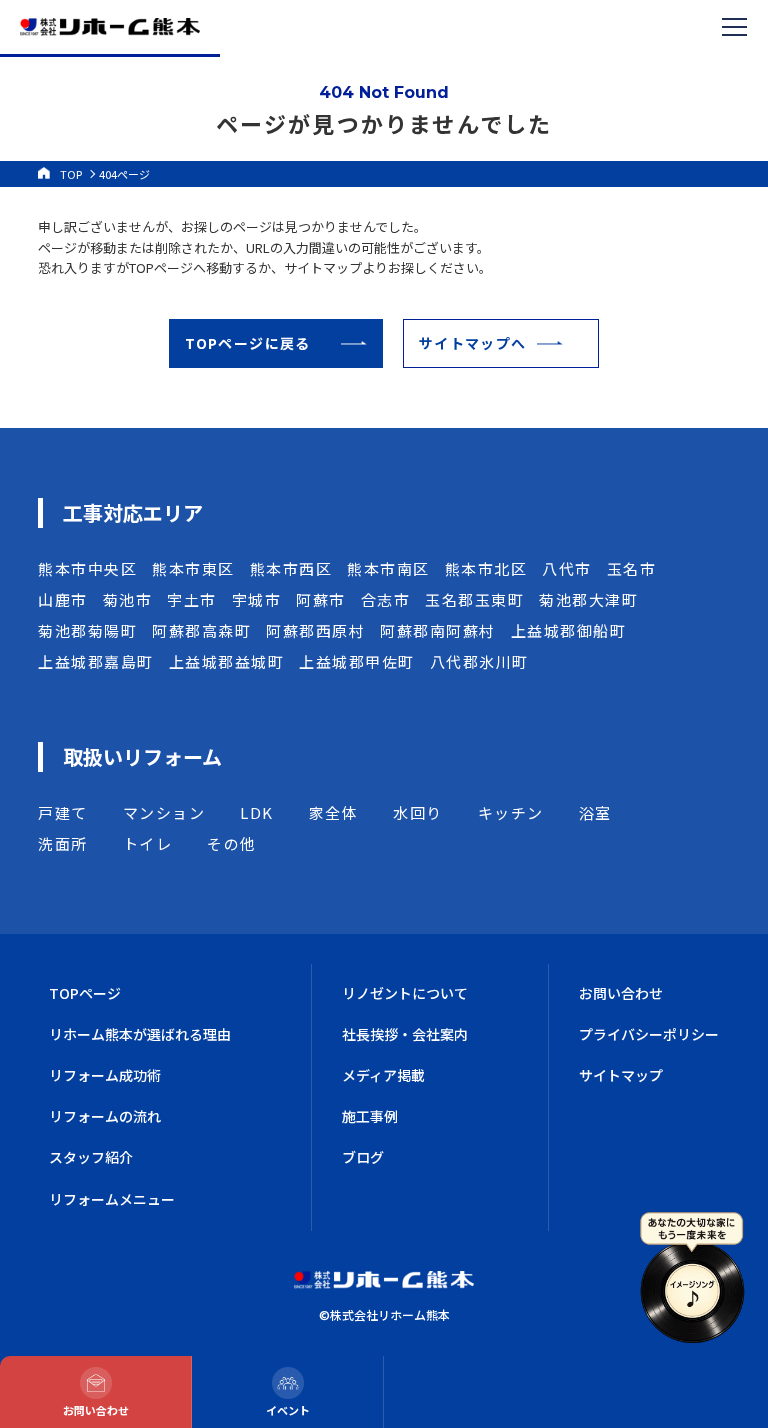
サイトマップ (621, 1075)
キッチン (511, 812)
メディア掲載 (383, 1075)
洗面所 (63, 843)
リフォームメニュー (112, 1199)
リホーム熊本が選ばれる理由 (140, 1034)
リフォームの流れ (105, 1116)
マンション (164, 812)
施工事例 (370, 1116)
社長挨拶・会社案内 (405, 1034)
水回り (418, 812)
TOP (71, 174)
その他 (232, 843)
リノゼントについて (405, 993)
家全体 (334, 812)
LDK (257, 812)
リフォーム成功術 (105, 1075)
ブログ (363, 1157)
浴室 (595, 812)
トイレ (148, 843)
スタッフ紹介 (91, 1157)
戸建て (63, 812)
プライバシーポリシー (649, 1034)
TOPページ (85, 993)
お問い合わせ (621, 993)
